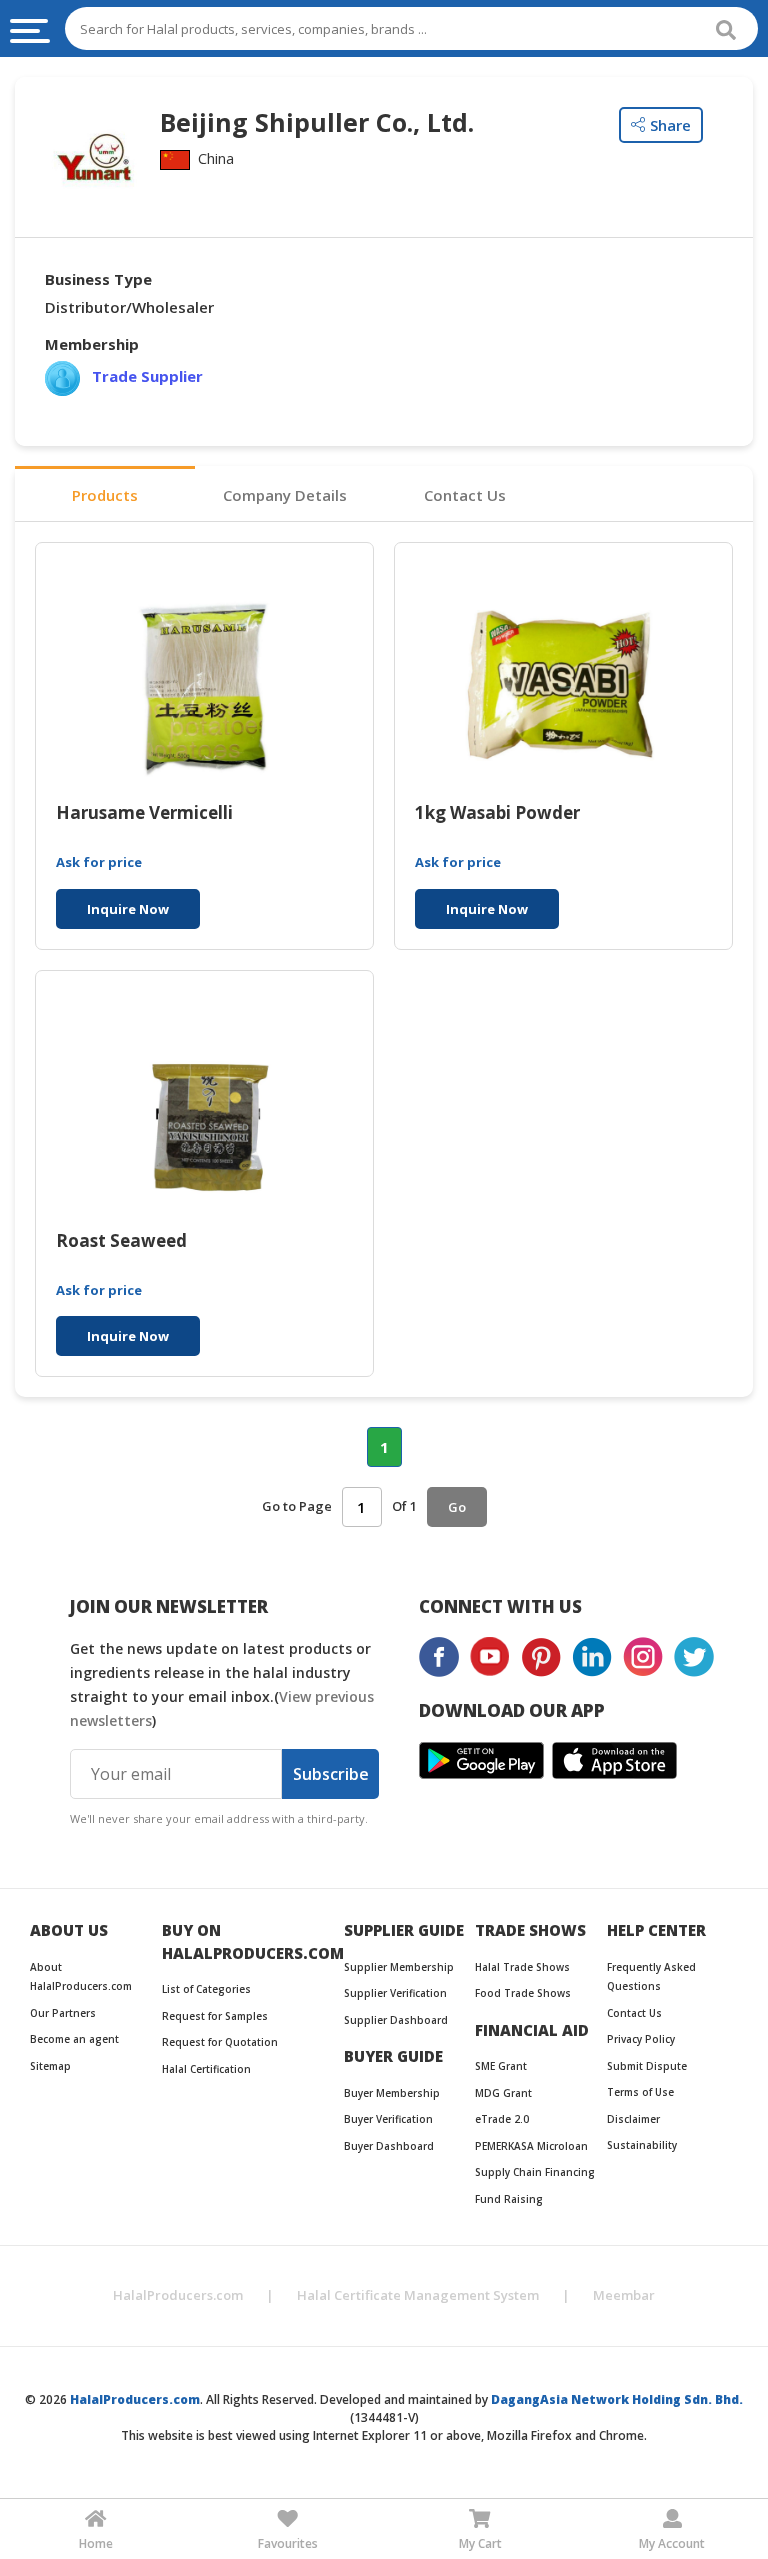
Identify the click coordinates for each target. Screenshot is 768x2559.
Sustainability (642, 2145)
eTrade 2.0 (502, 2119)
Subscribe (331, 1774)
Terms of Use (640, 2092)
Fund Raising (509, 2199)
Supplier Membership (399, 1967)
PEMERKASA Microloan (531, 2146)
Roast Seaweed (121, 1241)
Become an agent (74, 2039)
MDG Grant (503, 2093)
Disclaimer (633, 2119)
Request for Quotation (220, 2042)
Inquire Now (128, 909)
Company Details (285, 495)
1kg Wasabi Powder (497, 813)
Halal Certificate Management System (418, 2295)
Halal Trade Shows (522, 1967)
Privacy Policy (641, 2039)
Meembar (624, 2295)
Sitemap (50, 2066)
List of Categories (206, 1989)
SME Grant (501, 2066)
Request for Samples (215, 2016)
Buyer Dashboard (389, 2146)
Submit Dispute (647, 2066)
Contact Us (465, 495)
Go (457, 1507)
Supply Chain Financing (535, 2172)
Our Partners (63, 2013)
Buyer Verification (388, 2119)
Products (105, 495)
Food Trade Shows (523, 1993)
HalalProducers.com (178, 2295)
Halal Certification (206, 2069)
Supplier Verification (395, 1993)
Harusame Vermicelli (144, 813)
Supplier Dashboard (396, 2020)
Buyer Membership (392, 2093)
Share (670, 125)
